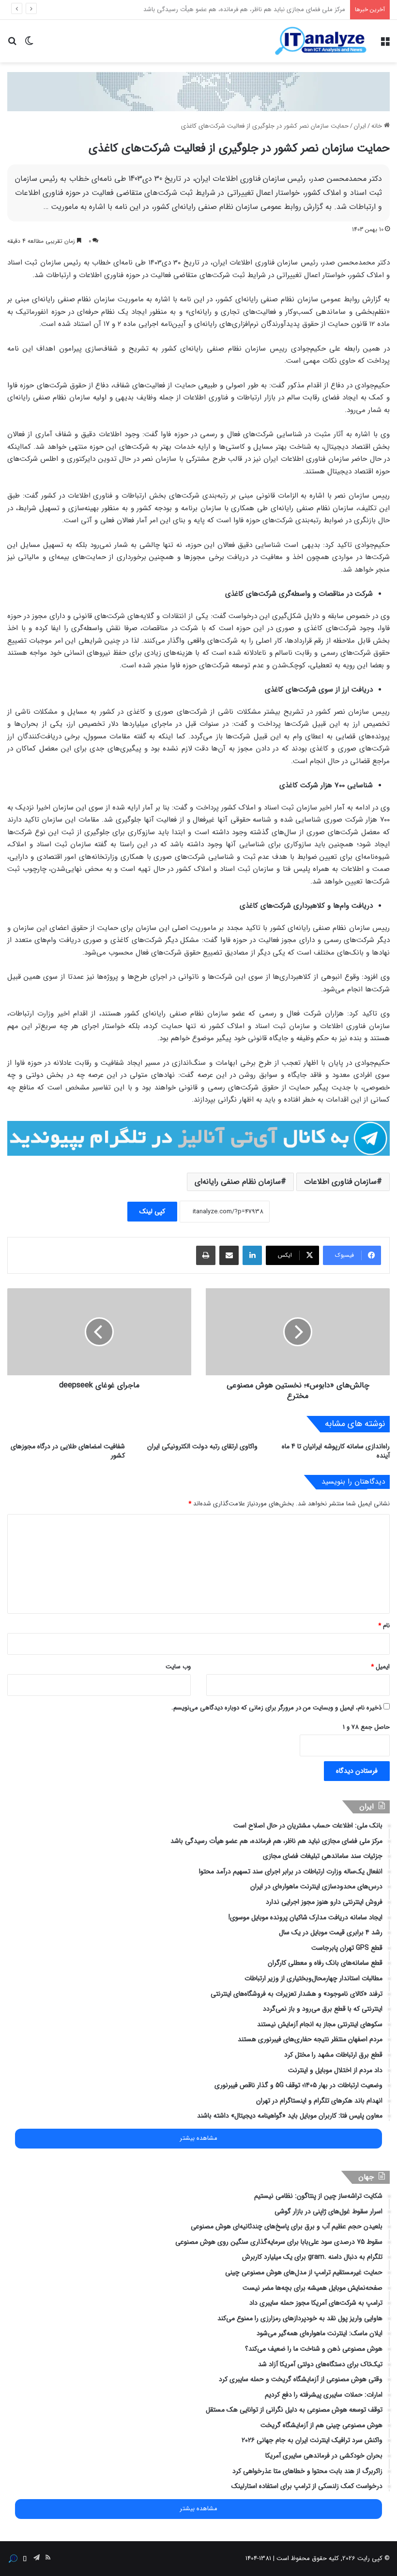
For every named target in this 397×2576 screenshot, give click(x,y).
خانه (378, 126)
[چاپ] (206, 1255)
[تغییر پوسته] (29, 45)
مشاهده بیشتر (198, 2138)
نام (384, 1626)
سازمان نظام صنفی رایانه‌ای (238, 1182)
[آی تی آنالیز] (321, 41)
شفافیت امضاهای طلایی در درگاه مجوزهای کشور (68, 1451)
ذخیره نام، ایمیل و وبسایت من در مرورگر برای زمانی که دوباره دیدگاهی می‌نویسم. (276, 1708)
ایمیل (380, 1667)
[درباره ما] (13, 2559)
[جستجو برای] (12, 45)
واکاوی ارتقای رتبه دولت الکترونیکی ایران (202, 1446)
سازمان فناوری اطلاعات (340, 1182)
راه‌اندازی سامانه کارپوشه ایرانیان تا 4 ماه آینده (336, 1451)
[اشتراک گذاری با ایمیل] (229, 1255)
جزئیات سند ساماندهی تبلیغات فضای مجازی (288, 9)
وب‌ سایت (178, 1667)
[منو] (385, 45)
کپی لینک (152, 1211)
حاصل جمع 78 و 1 (366, 1727)
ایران (360, 126)
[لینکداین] (252, 1255)
